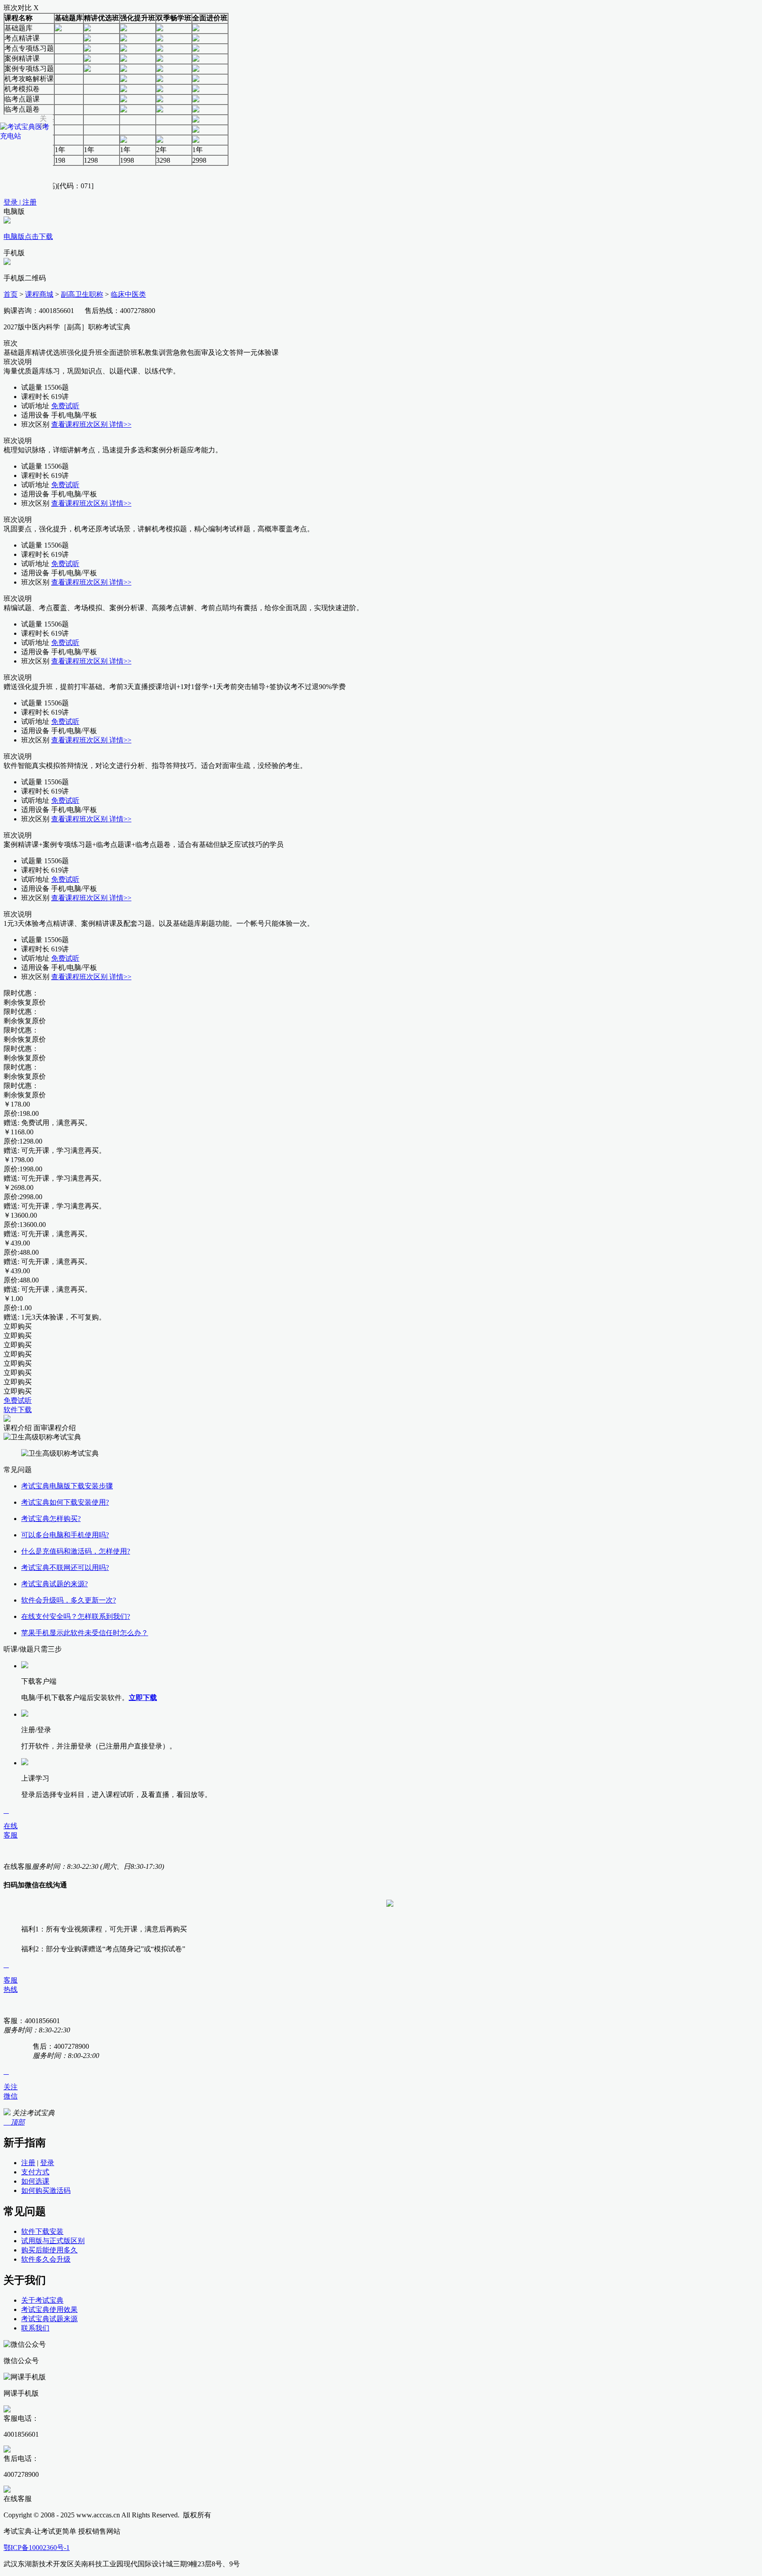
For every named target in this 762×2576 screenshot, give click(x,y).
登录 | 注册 (20, 202)
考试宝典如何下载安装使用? (65, 1502)
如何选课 (35, 2181)
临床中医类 (128, 294)
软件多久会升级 (46, 2259)
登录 (47, 2163)
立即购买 (18, 1326)
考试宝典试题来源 (49, 2319)
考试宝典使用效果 (49, 2309)
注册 (28, 2163)
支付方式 (35, 2172)
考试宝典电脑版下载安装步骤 (67, 1486)
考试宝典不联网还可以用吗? (65, 1568)
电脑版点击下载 (28, 237)
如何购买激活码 (46, 2190)
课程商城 (39, 294)
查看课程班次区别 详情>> (91, 424)
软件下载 (18, 1410)
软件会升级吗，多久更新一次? (69, 1600)
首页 (11, 294)
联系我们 (35, 2328)
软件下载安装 (42, 2231)
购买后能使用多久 (49, 2250)
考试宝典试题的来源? (54, 1584)
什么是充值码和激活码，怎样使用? (76, 1551)
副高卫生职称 (82, 294)
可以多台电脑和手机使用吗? (65, 1535)
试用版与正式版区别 (53, 2241)
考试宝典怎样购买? (51, 1519)
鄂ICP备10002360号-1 (37, 2548)
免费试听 (65, 406)
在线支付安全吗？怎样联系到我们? (76, 1616)
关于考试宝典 (42, 2300)
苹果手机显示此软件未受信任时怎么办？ (85, 1633)
